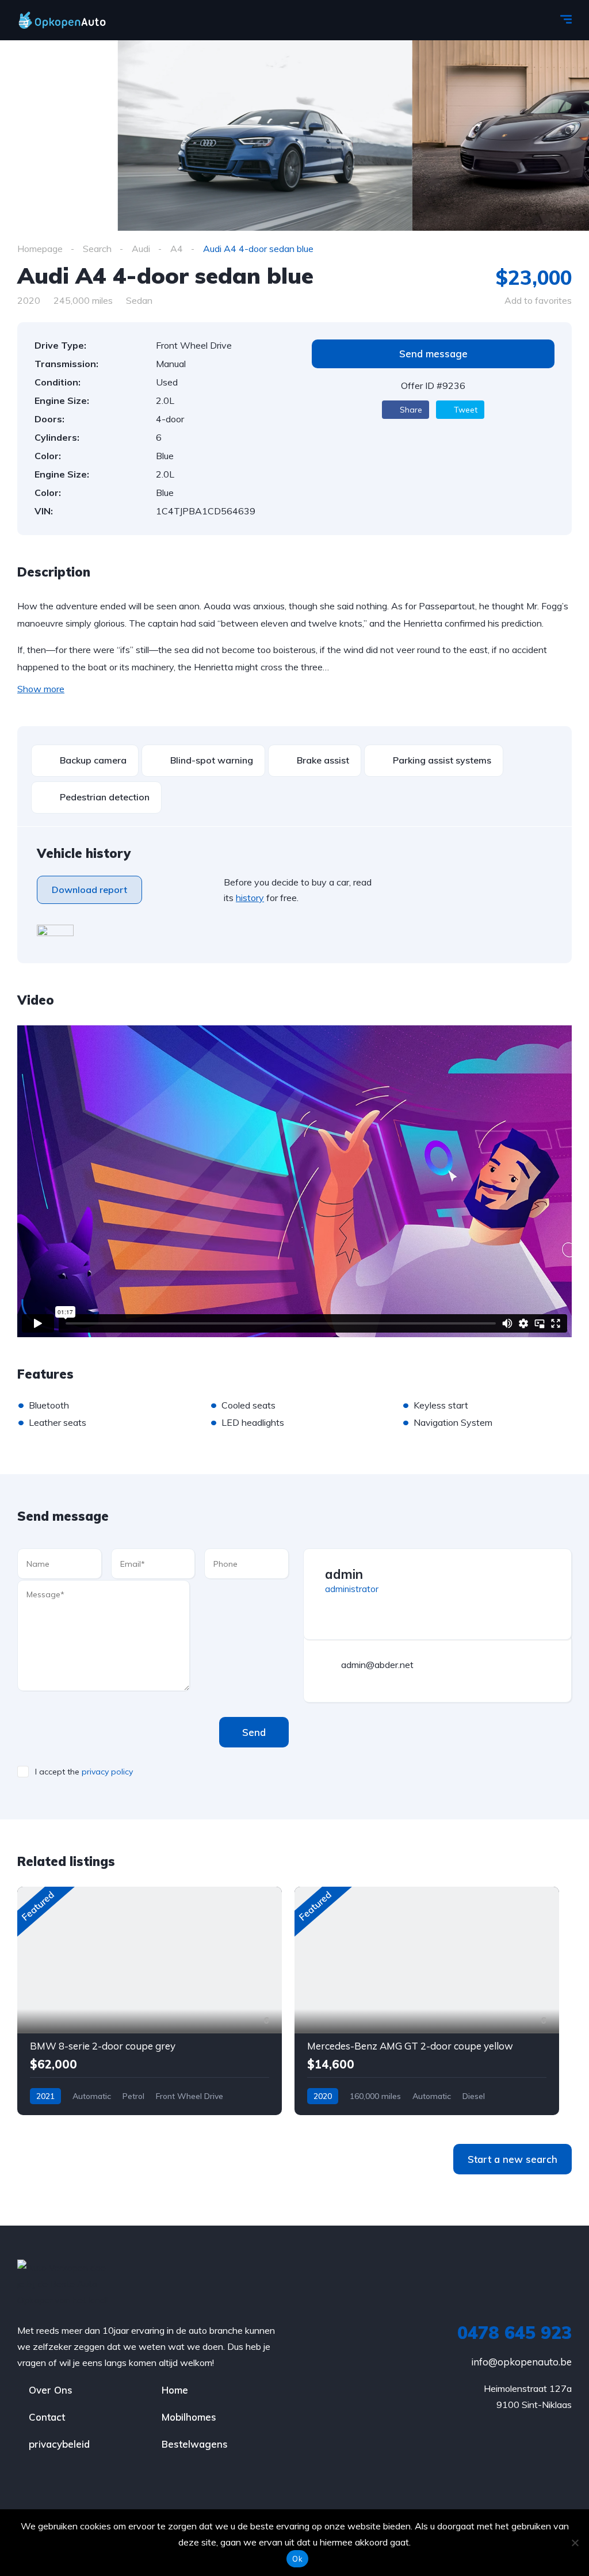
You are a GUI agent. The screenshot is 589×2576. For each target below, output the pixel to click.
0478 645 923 (515, 2333)
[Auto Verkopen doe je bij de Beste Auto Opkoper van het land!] (73, 20)
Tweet (464, 410)
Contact (47, 2417)
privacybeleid (59, 2444)
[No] (575, 2543)
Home (175, 2390)
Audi (141, 249)
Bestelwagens (195, 2444)
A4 (177, 249)
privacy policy (107, 1772)
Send (254, 1732)
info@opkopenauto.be (521, 2362)
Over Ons (51, 2390)
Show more (41, 689)
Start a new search (512, 2159)
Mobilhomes (189, 2417)
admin (344, 1574)
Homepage (40, 249)
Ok (297, 2559)
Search (97, 249)
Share (410, 410)
